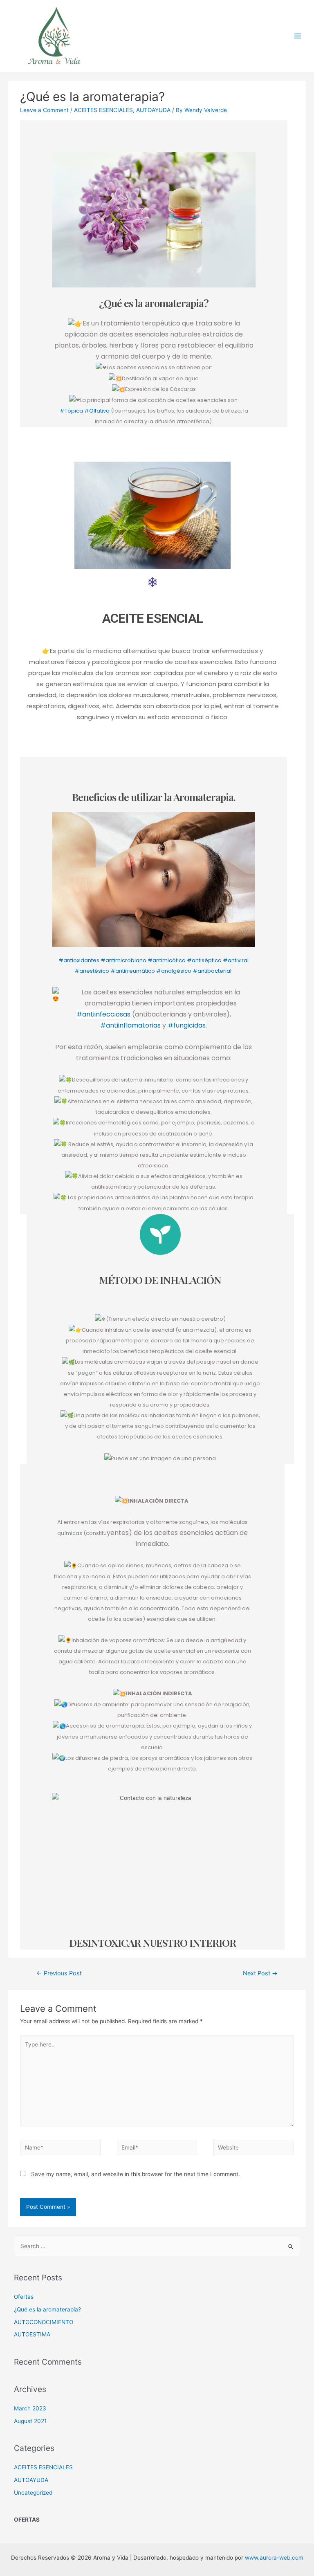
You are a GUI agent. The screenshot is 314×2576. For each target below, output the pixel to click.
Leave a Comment (44, 110)
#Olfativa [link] (97, 411)
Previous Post (59, 1973)
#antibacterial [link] (213, 971)
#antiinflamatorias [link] (130, 1025)
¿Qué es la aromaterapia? (47, 2309)
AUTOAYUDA (153, 110)
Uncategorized (33, 2493)
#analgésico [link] (174, 971)
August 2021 (30, 2421)
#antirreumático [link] (133, 971)
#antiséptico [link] (204, 960)
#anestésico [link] (92, 971)
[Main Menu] (298, 36)
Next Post (260, 1973)
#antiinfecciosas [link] (103, 1014)
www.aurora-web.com (274, 2558)
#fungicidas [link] (187, 1025)
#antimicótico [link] (167, 960)
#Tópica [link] (71, 411)
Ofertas (24, 2297)
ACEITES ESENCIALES (103, 110)
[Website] (253, 2149)
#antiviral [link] (236, 960)
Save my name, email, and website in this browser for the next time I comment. (136, 2174)
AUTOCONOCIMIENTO (44, 2322)
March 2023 (30, 2408)
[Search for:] (157, 2246)
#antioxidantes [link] (79, 960)
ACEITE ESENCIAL (153, 618)
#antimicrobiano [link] (123, 960)
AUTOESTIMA (32, 2334)
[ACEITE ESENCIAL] (153, 582)
